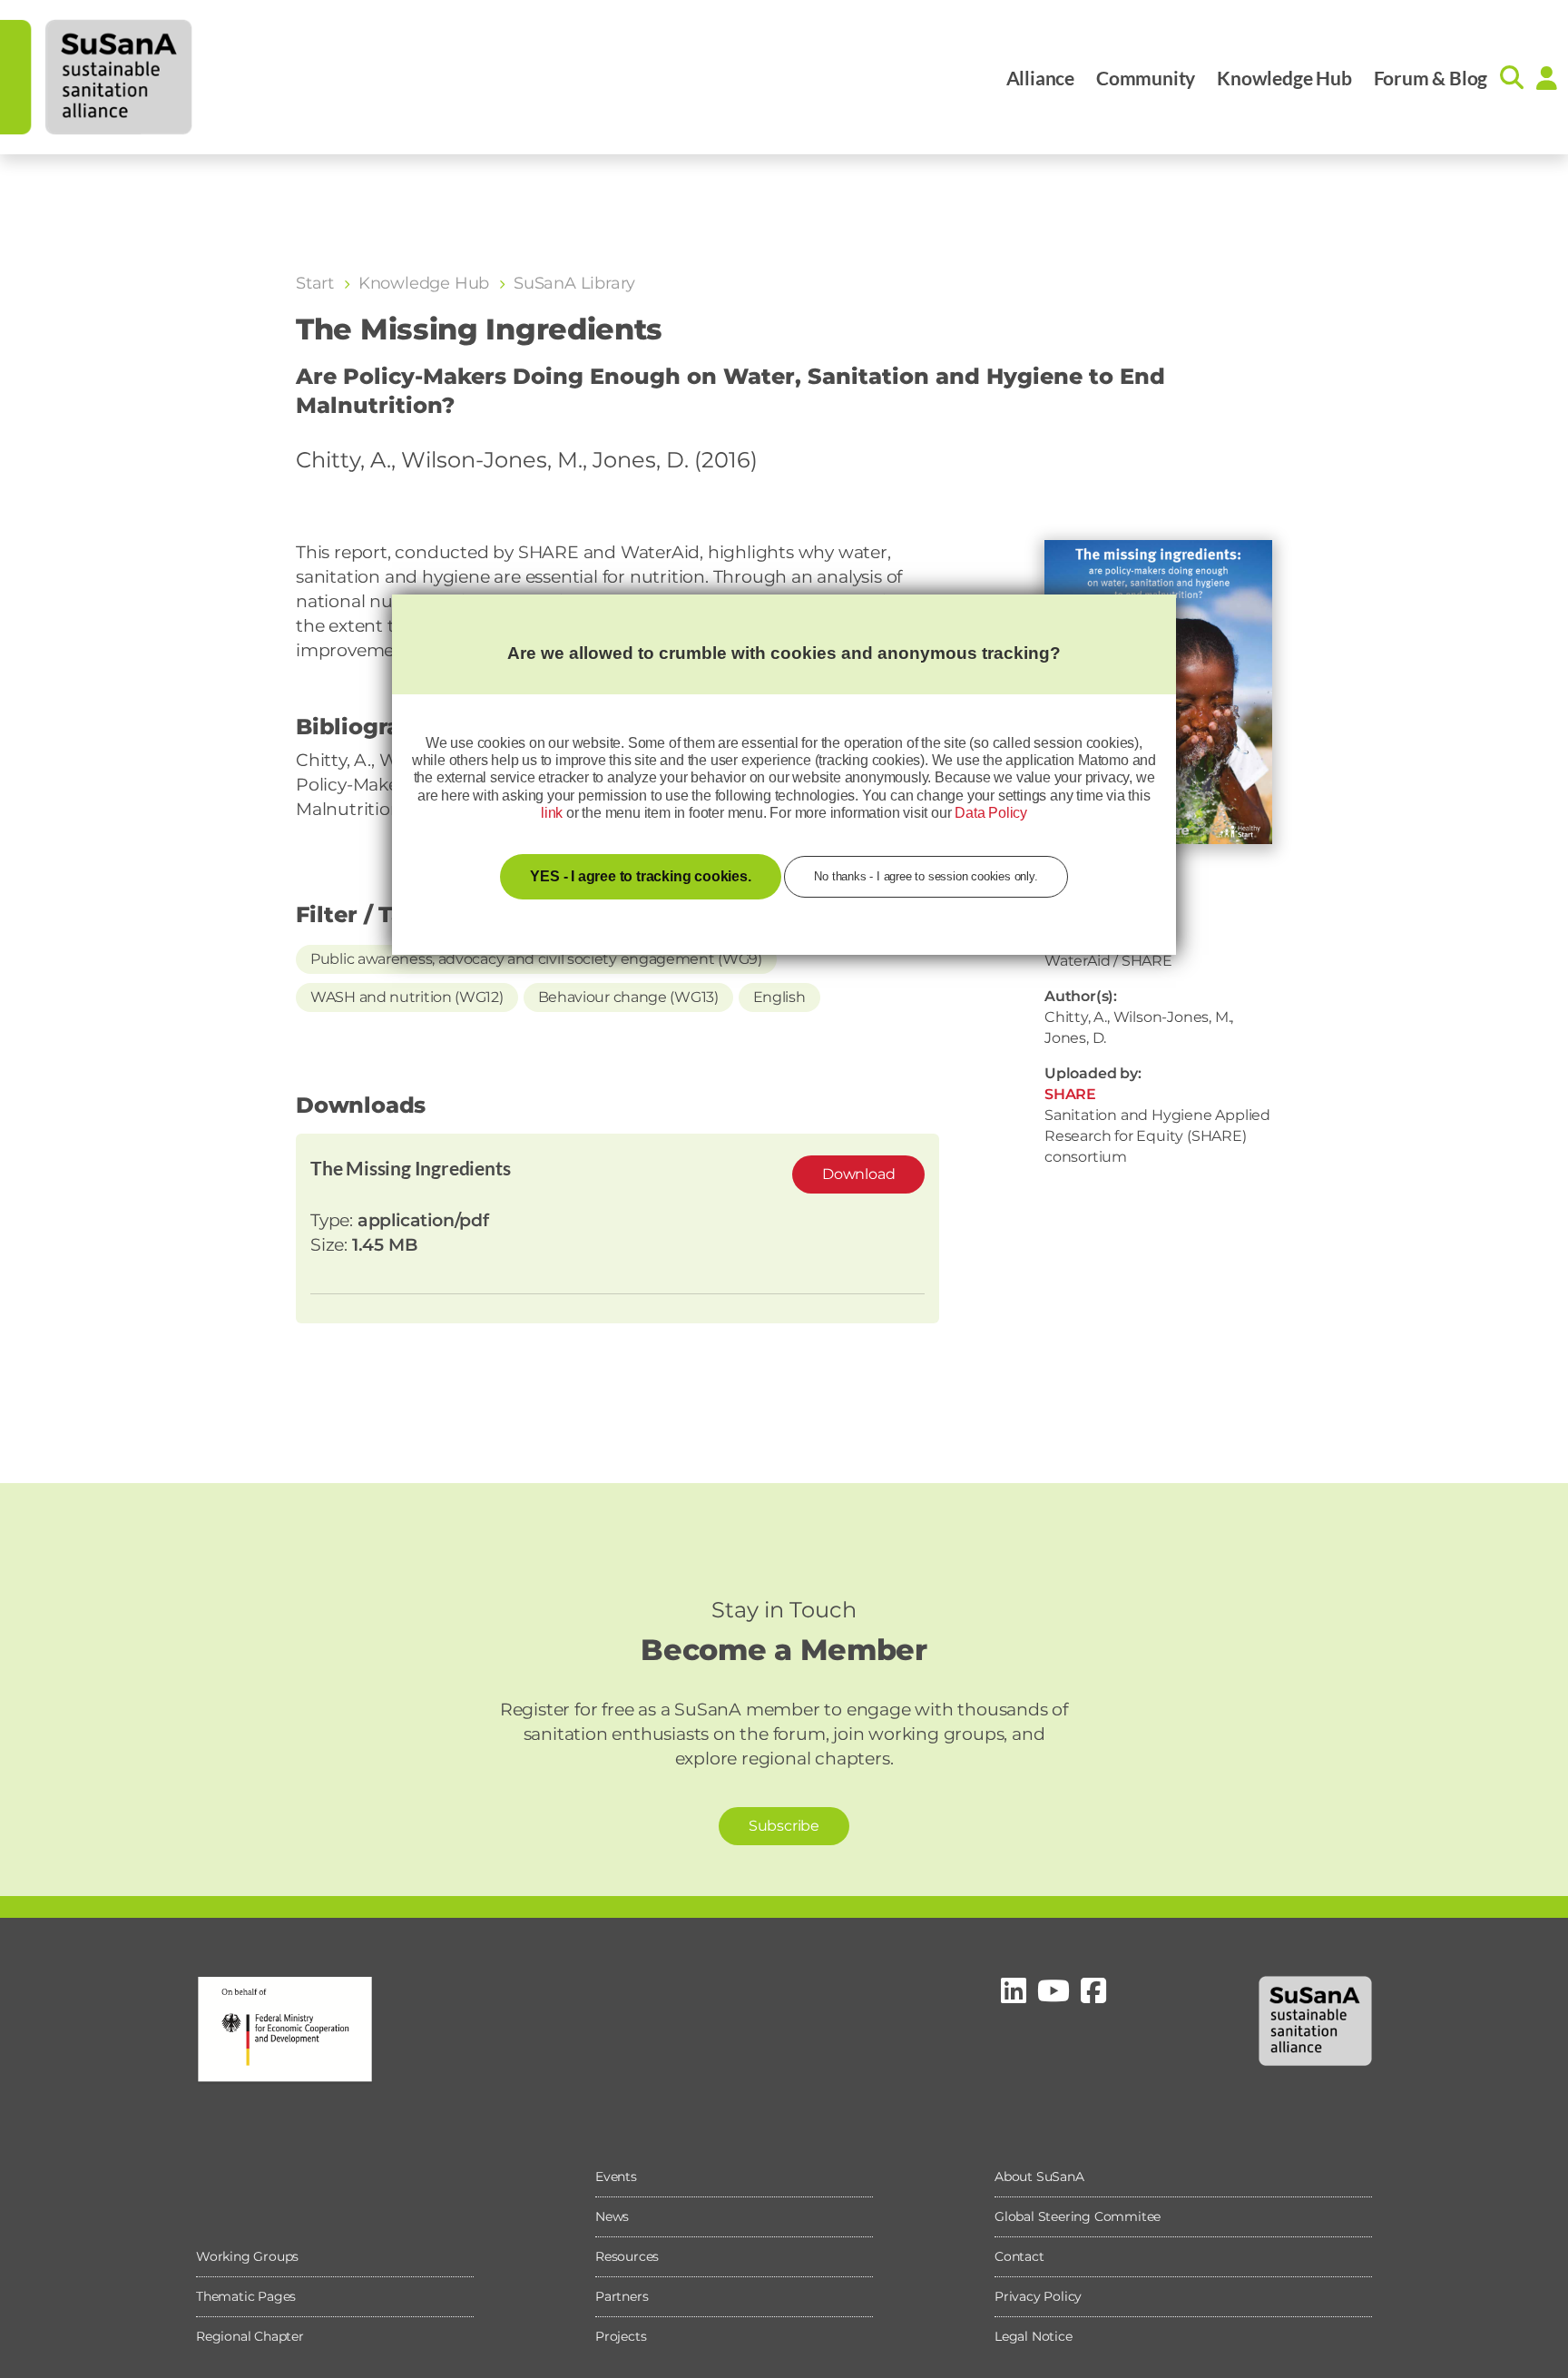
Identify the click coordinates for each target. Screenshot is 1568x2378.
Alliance (1040, 78)
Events (616, 2177)
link (552, 813)
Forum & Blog (1431, 78)
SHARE (1070, 1094)
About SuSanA (1039, 2177)
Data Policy (991, 813)
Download (858, 1174)
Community (1146, 78)
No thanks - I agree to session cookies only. (926, 876)
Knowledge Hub (1284, 78)
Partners (622, 2296)
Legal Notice (1034, 2336)
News (612, 2216)
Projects (621, 2336)
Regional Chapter (250, 2336)
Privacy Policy (1038, 2296)
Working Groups (247, 2256)
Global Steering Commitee (1078, 2216)
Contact (1019, 2256)
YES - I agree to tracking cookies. (640, 876)
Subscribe (784, 1826)
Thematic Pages (246, 2296)
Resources (627, 2256)
